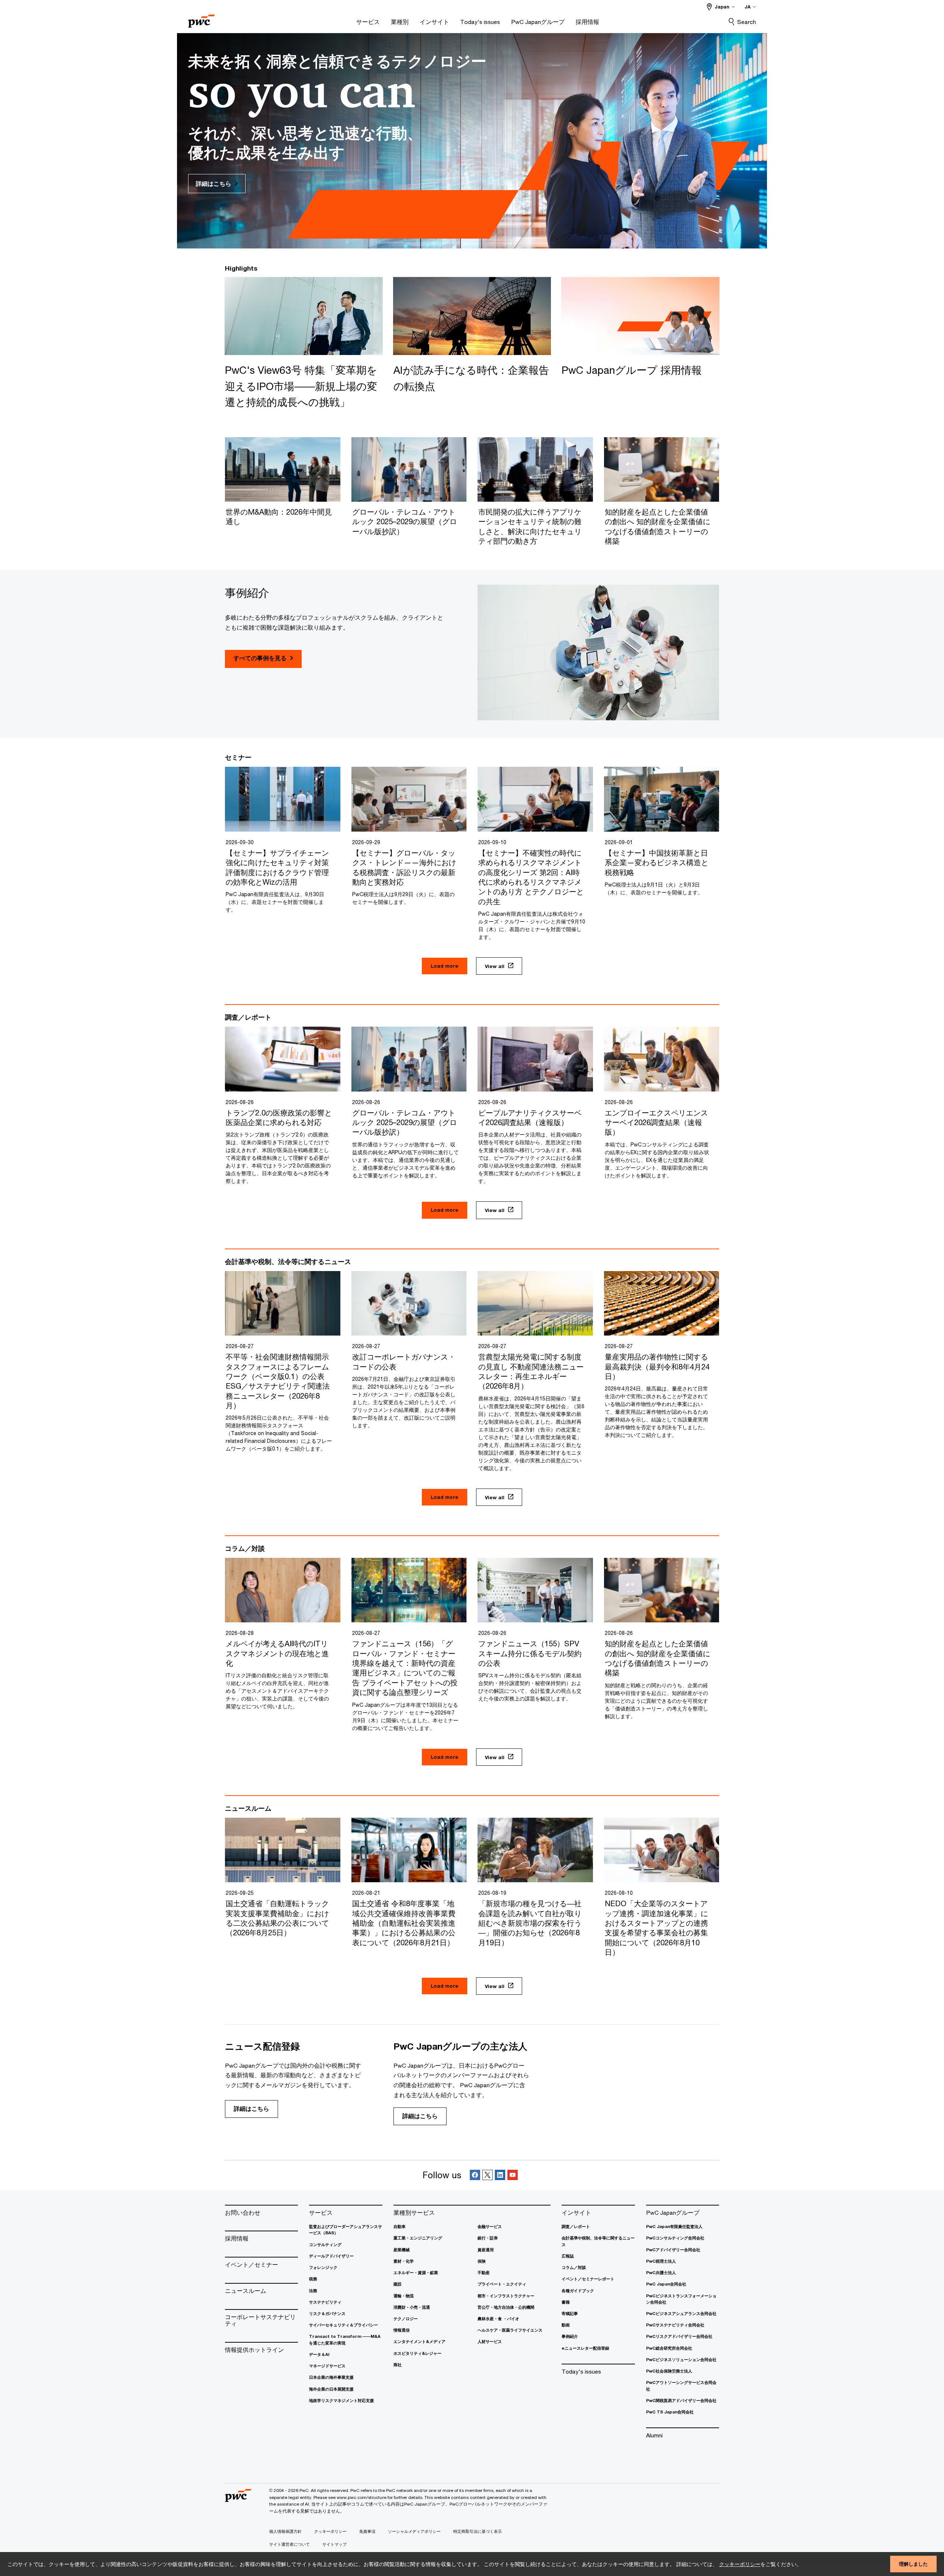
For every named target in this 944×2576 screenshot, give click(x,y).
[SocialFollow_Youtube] (513, 2175)
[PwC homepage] (201, 19)
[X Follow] (487, 2175)
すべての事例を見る (260, 658)
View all (495, 966)
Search (747, 22)
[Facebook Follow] (475, 2175)
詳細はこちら (251, 2109)
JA (747, 7)
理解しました (913, 2564)
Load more (445, 966)
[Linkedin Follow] (500, 2175)
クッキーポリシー (740, 2564)
